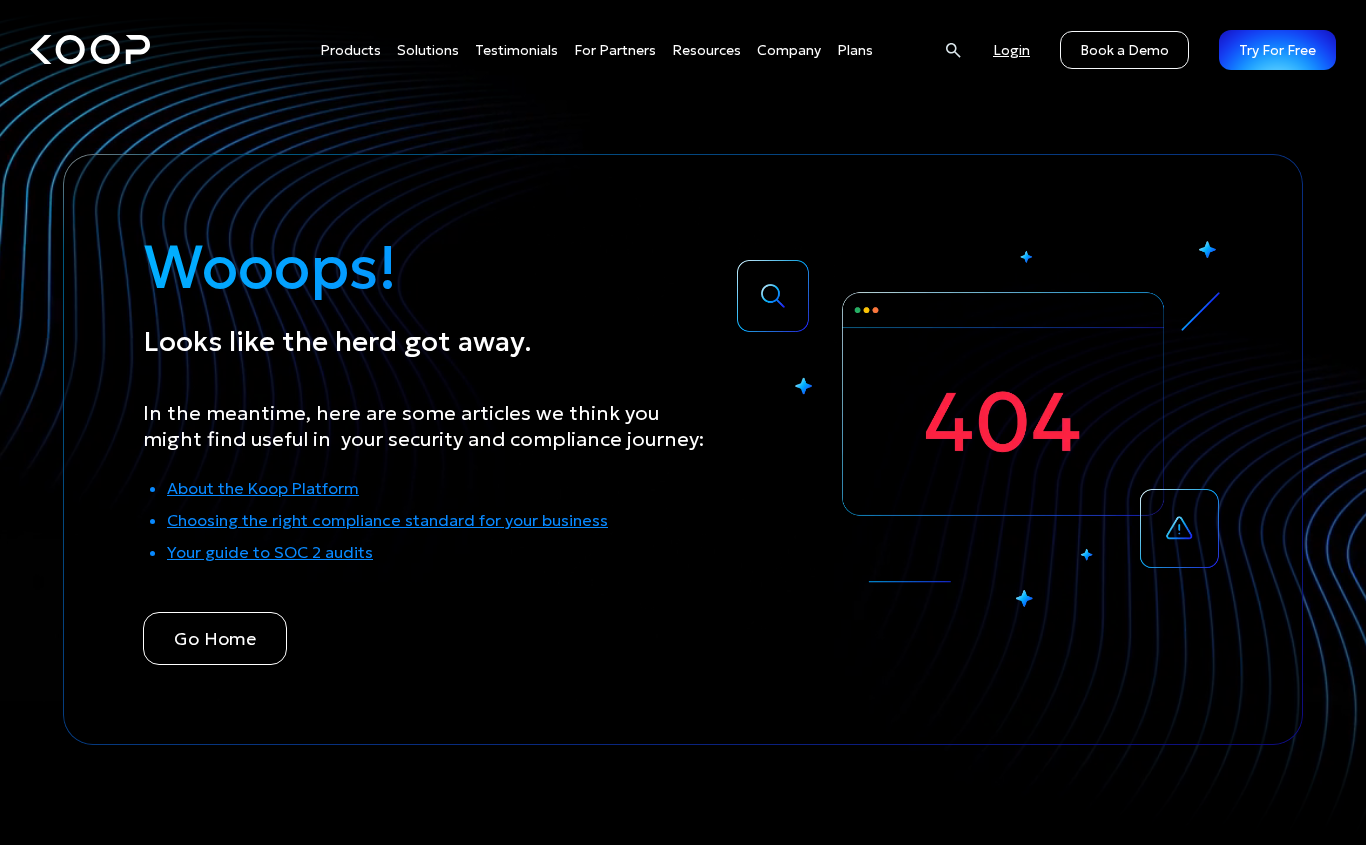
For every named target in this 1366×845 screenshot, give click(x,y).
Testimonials (516, 50)
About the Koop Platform (263, 488)
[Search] (953, 49)
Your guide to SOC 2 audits (270, 552)
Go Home (215, 638)
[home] (90, 50)
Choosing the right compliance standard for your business (387, 520)
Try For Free (1277, 50)
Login (1011, 50)
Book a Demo (1124, 50)
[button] (350, 50)
